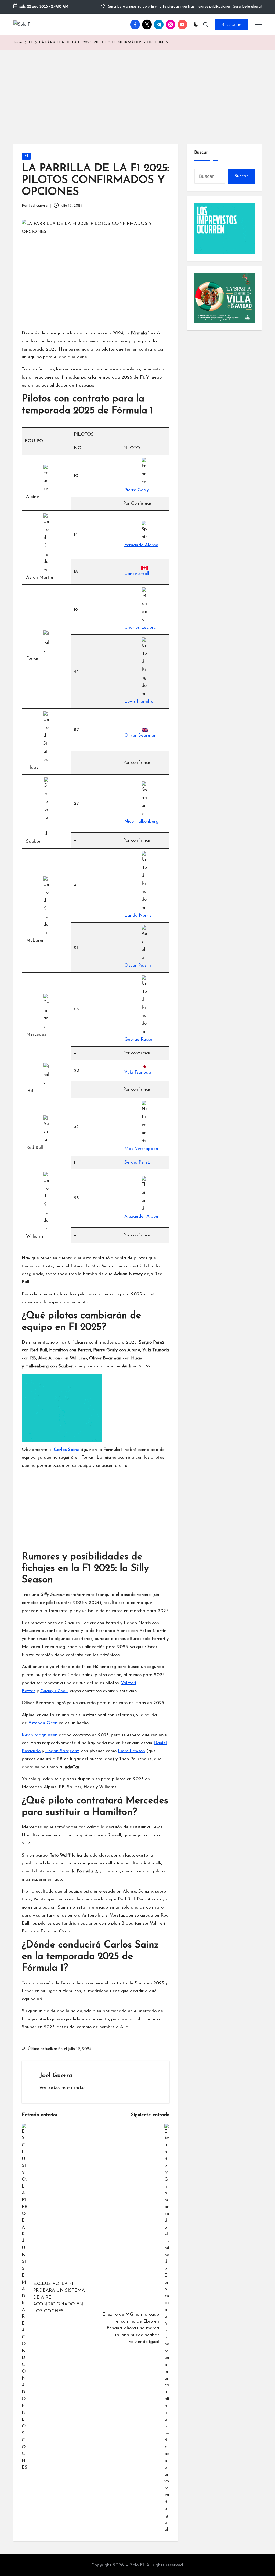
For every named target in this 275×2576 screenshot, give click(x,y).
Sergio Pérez (136, 1162)
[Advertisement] (137, 90)
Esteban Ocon (43, 1723)
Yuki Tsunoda (138, 1073)
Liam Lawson (131, 1751)
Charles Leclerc (140, 628)
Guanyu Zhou (54, 1691)
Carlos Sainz (66, 1450)
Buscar (201, 152)
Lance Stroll (137, 574)
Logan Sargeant (62, 1751)
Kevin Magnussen (40, 1735)
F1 (26, 156)
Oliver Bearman (140, 735)
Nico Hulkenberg (141, 821)
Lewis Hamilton (140, 702)
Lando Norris (138, 915)
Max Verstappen (141, 1149)
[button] (232, 24)
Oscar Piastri (138, 965)
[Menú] (258, 24)
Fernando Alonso (141, 545)
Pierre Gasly (137, 490)
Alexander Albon (141, 1216)
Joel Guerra (56, 2076)
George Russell (139, 1039)
